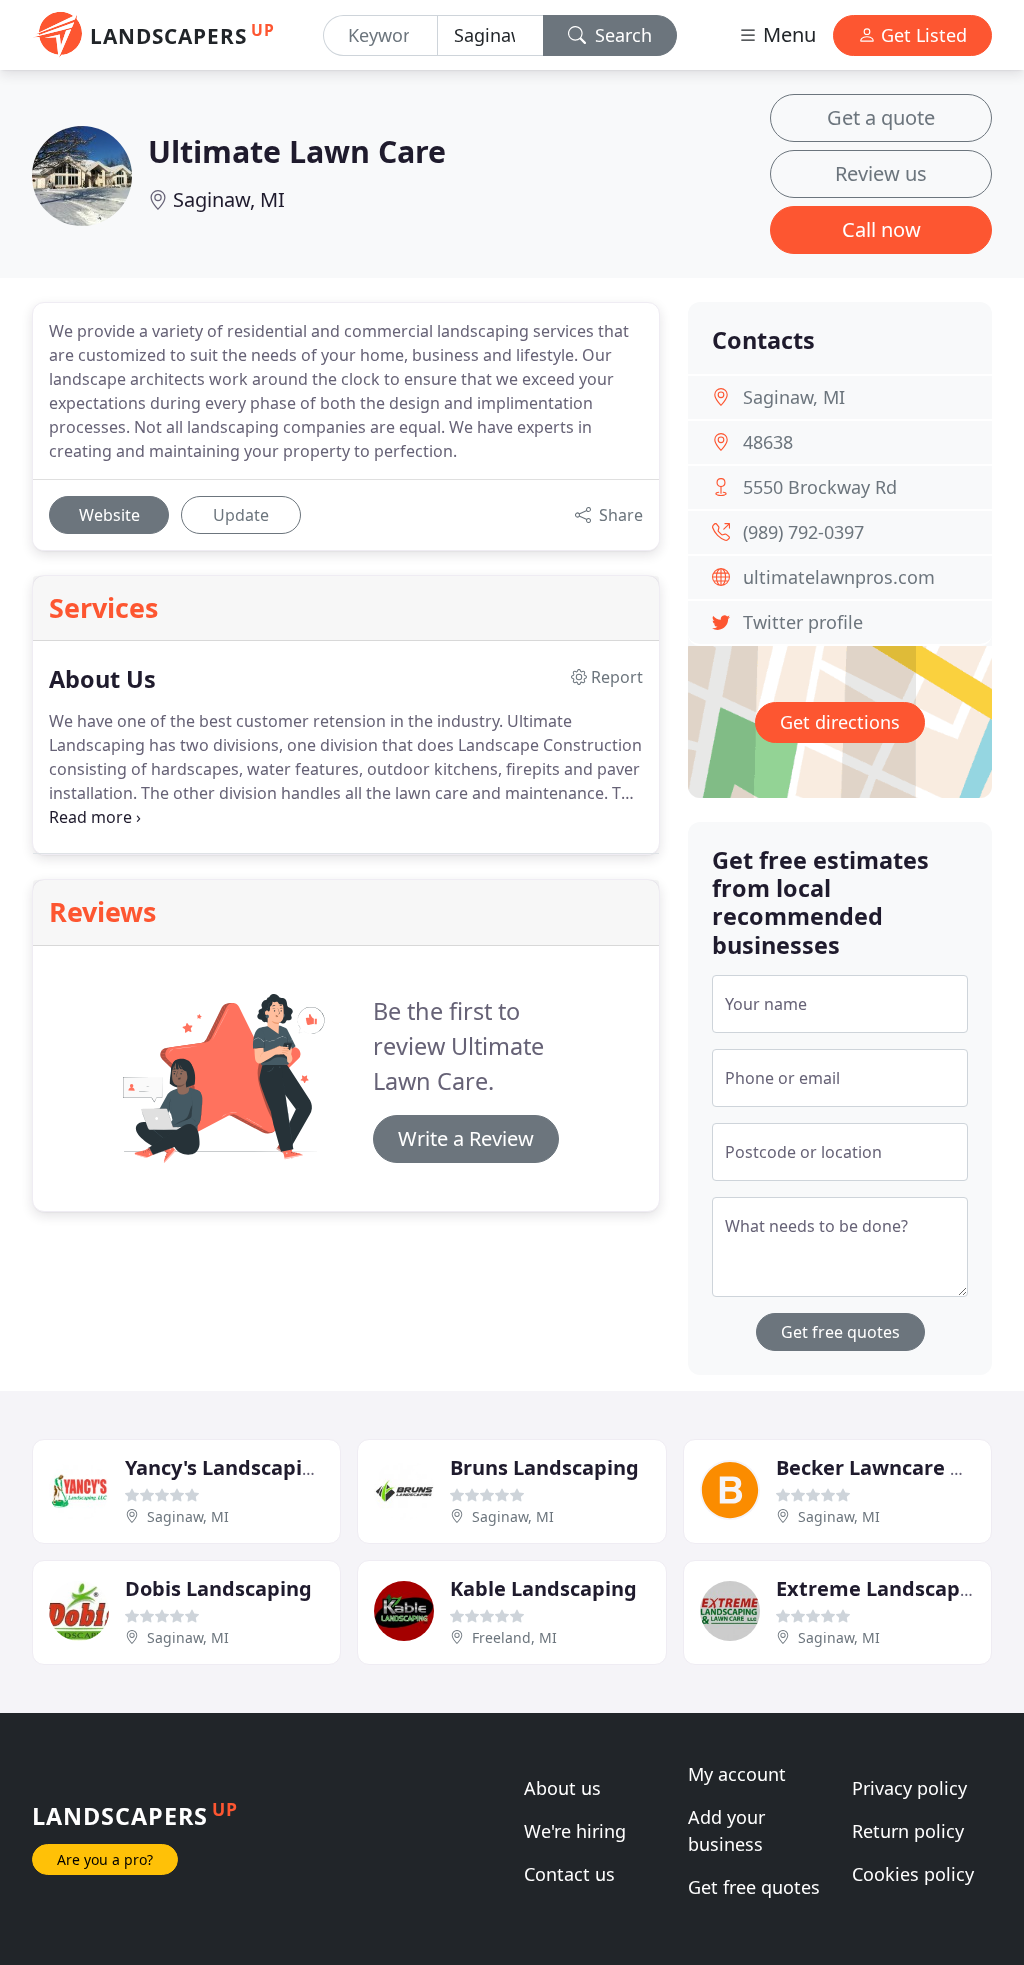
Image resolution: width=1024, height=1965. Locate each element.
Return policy (908, 1831)
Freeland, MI (514, 1637)
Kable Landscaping (543, 1588)
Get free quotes (840, 1332)
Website (109, 515)
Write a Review (466, 1138)
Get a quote (881, 117)
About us (562, 1788)
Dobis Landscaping (218, 1588)
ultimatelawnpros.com (839, 577)
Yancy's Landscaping (226, 1467)
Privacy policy (909, 1788)
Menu (787, 34)
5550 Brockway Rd (820, 487)
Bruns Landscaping (544, 1467)
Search (621, 35)
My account (737, 1774)
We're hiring (575, 1831)
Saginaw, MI (229, 199)
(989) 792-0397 (803, 532)
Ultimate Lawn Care (297, 151)
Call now (881, 229)
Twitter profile (803, 622)
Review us (881, 173)
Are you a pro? (105, 1859)
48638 (768, 442)
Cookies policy (913, 1874)
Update (241, 515)
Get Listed (921, 35)
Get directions (840, 722)
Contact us (569, 1874)
